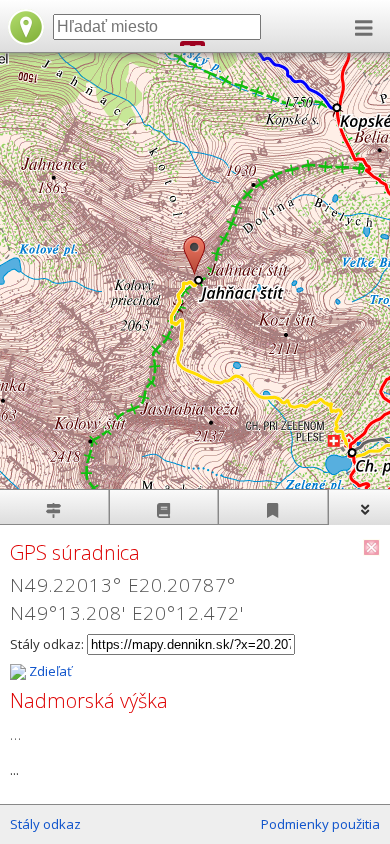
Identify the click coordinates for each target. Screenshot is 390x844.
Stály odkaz (45, 824)
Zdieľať (49, 671)
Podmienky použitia (320, 824)
